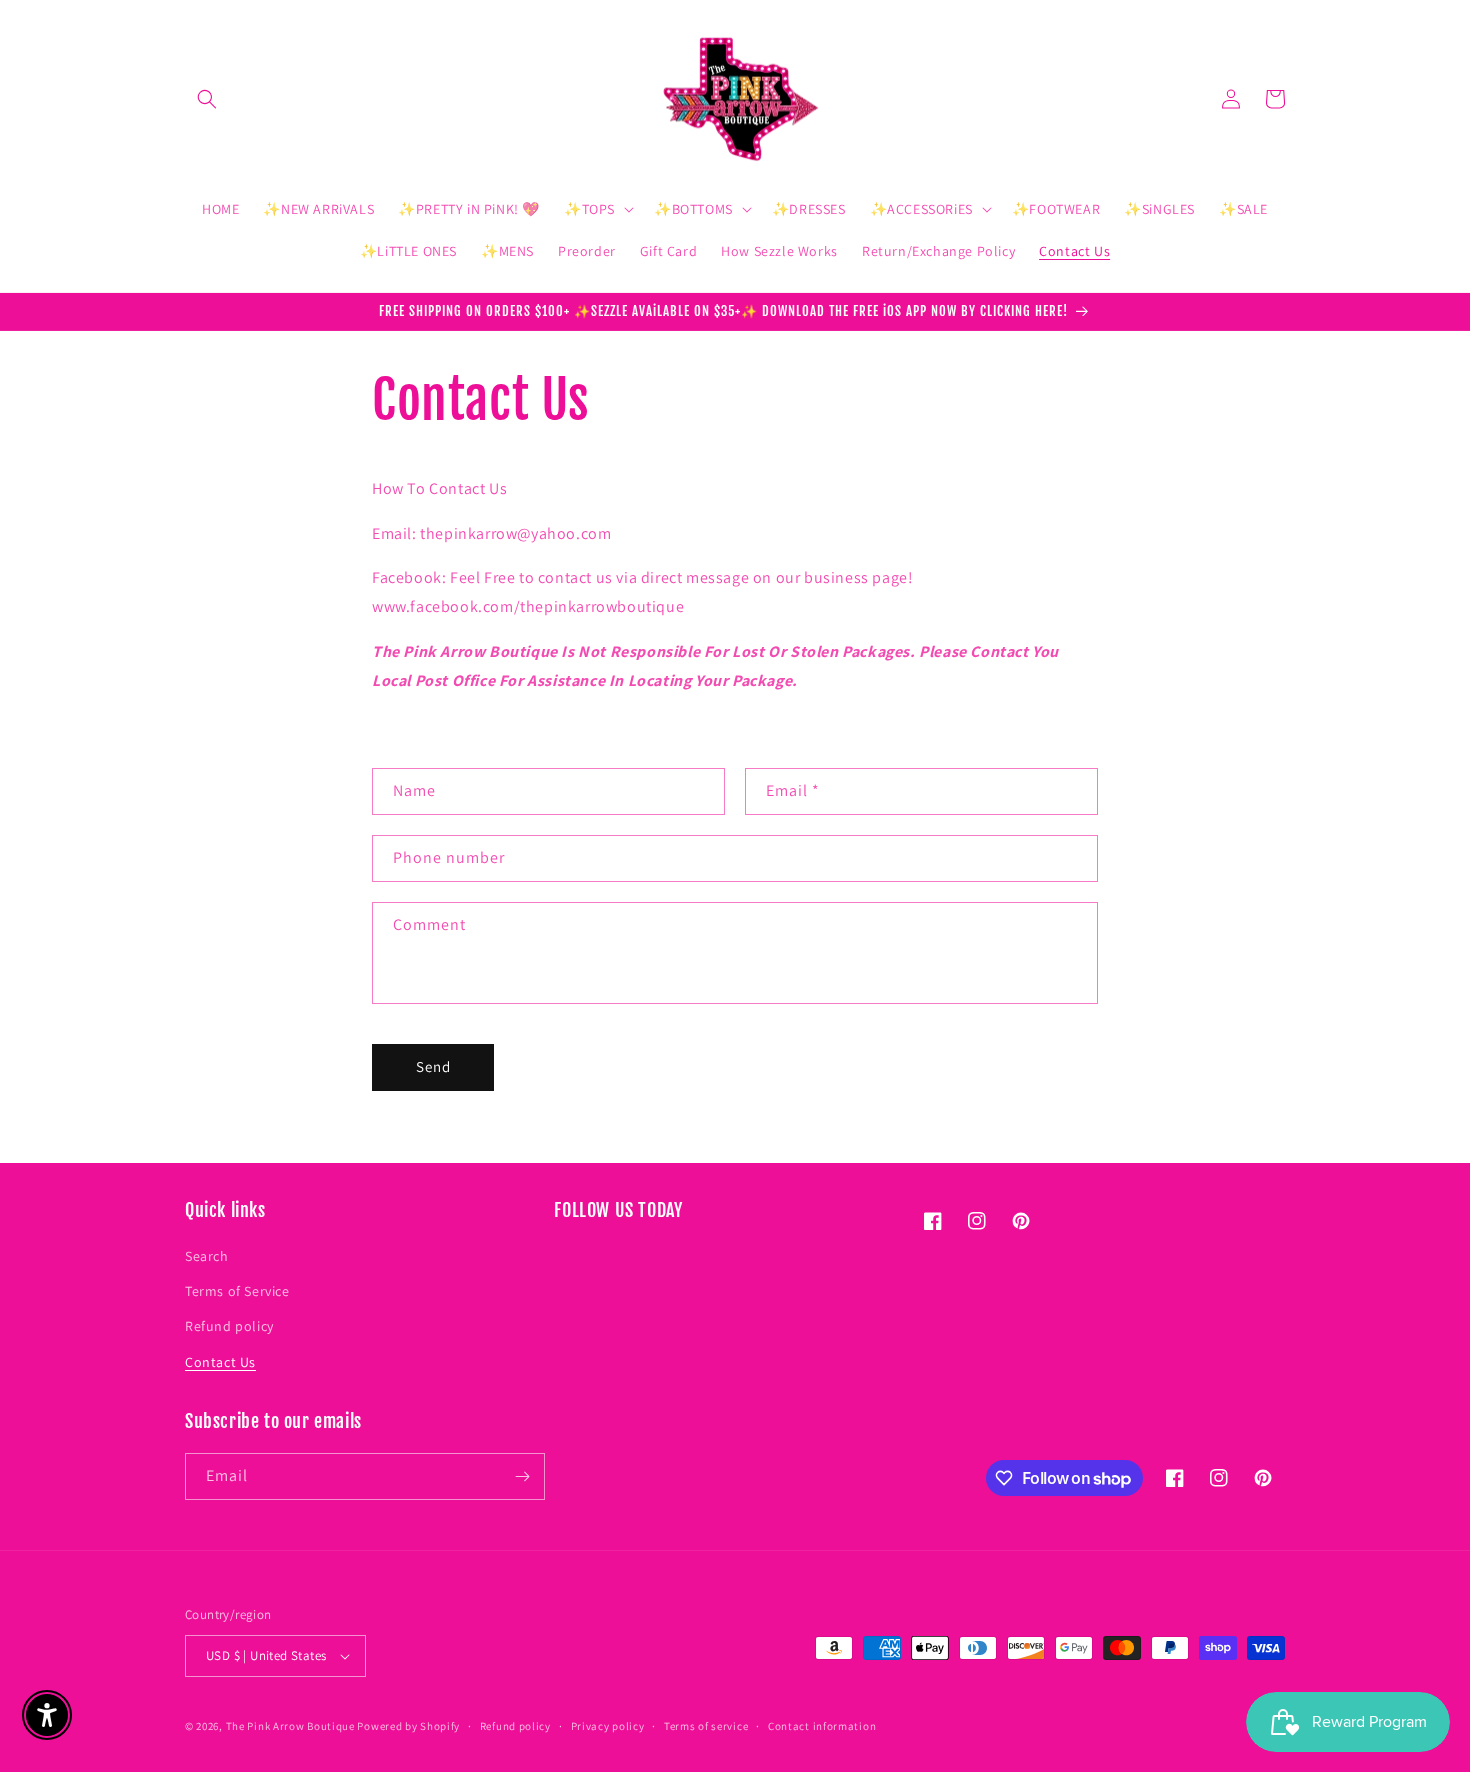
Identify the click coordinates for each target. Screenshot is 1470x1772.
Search (207, 1256)
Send (433, 1066)
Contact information (822, 1726)
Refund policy (229, 1326)
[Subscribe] (522, 1476)
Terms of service (706, 1726)
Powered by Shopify (408, 1726)
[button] (207, 99)
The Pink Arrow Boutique (290, 1726)
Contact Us (220, 1362)
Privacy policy (608, 1726)
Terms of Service (237, 1291)
